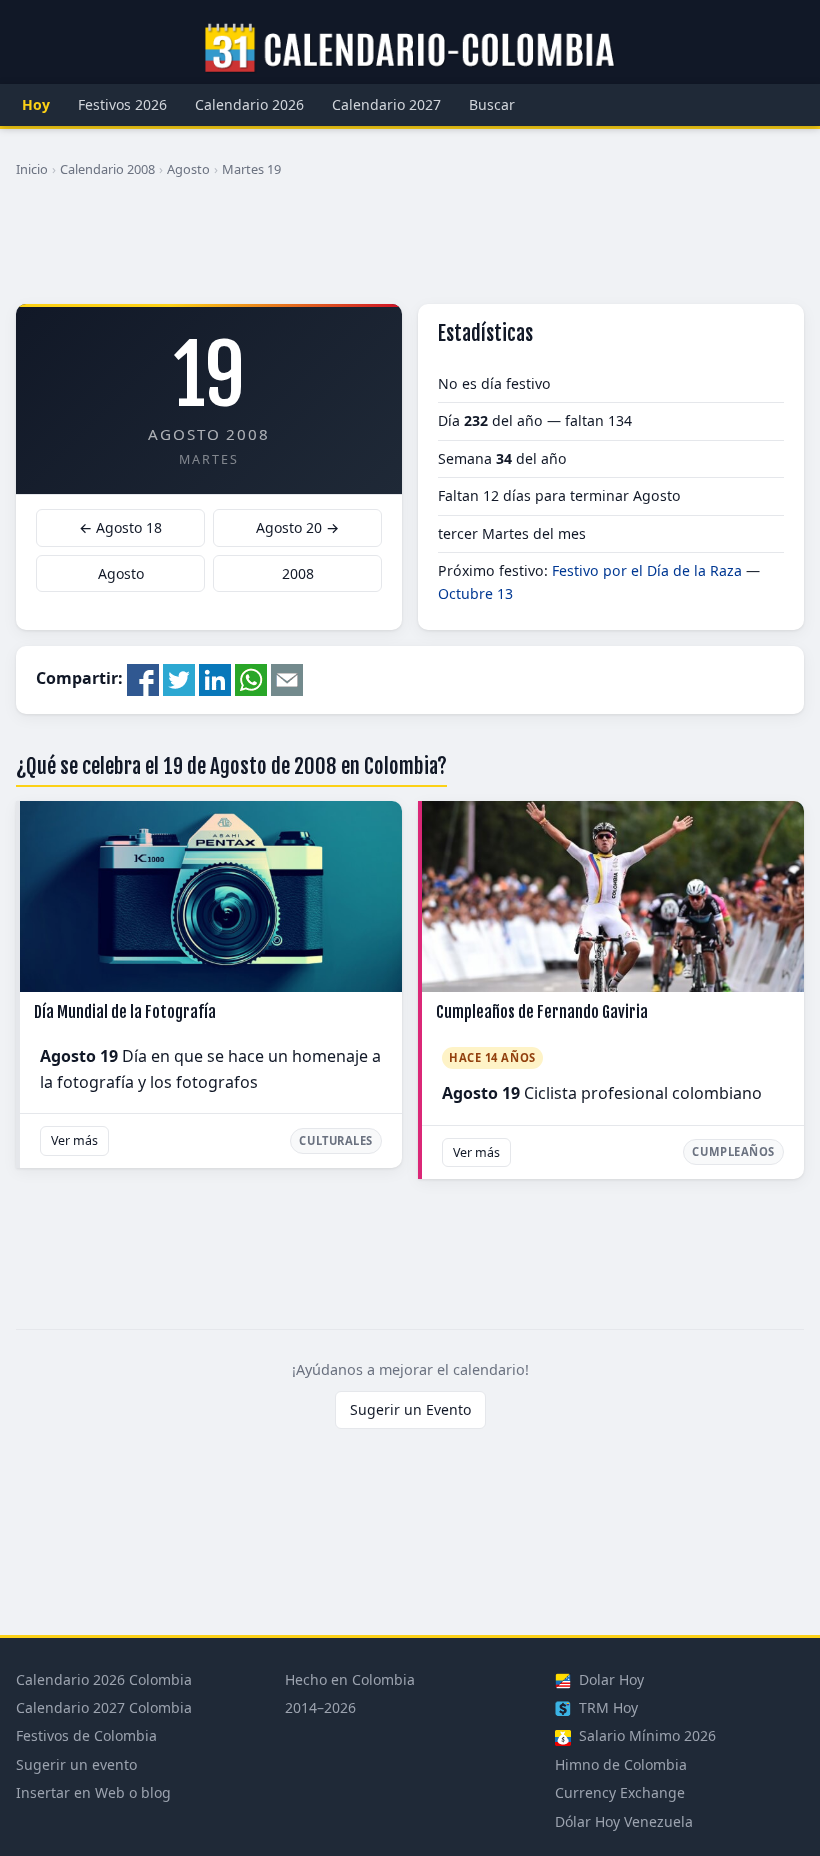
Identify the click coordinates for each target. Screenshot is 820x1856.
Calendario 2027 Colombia (104, 1707)
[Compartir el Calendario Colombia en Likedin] (215, 679)
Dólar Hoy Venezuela (624, 1821)
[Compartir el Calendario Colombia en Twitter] (179, 679)
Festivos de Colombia (86, 1735)
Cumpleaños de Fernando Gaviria (542, 1012)
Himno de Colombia (621, 1764)
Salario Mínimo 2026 (645, 1735)
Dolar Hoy (609, 1679)
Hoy (36, 104)
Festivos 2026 (122, 104)
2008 (298, 573)
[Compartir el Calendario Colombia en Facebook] (143, 679)
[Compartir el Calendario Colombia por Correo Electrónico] (287, 679)
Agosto (188, 169)
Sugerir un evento (76, 1764)
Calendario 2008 (107, 169)
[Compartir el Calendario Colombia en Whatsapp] (251, 679)
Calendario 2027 (386, 104)
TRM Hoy (606, 1707)
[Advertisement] (410, 249)
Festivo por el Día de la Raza (647, 570)
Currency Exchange (620, 1792)
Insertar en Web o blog (93, 1792)
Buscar (492, 104)
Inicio (32, 169)
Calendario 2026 (249, 104)
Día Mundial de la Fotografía (125, 1012)
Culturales (336, 1140)
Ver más (74, 1140)
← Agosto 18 (120, 527)
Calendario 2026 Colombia (104, 1679)
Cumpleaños (733, 1151)
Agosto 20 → (297, 527)
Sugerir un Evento (410, 1409)
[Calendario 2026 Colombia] (410, 49)
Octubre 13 (475, 593)
